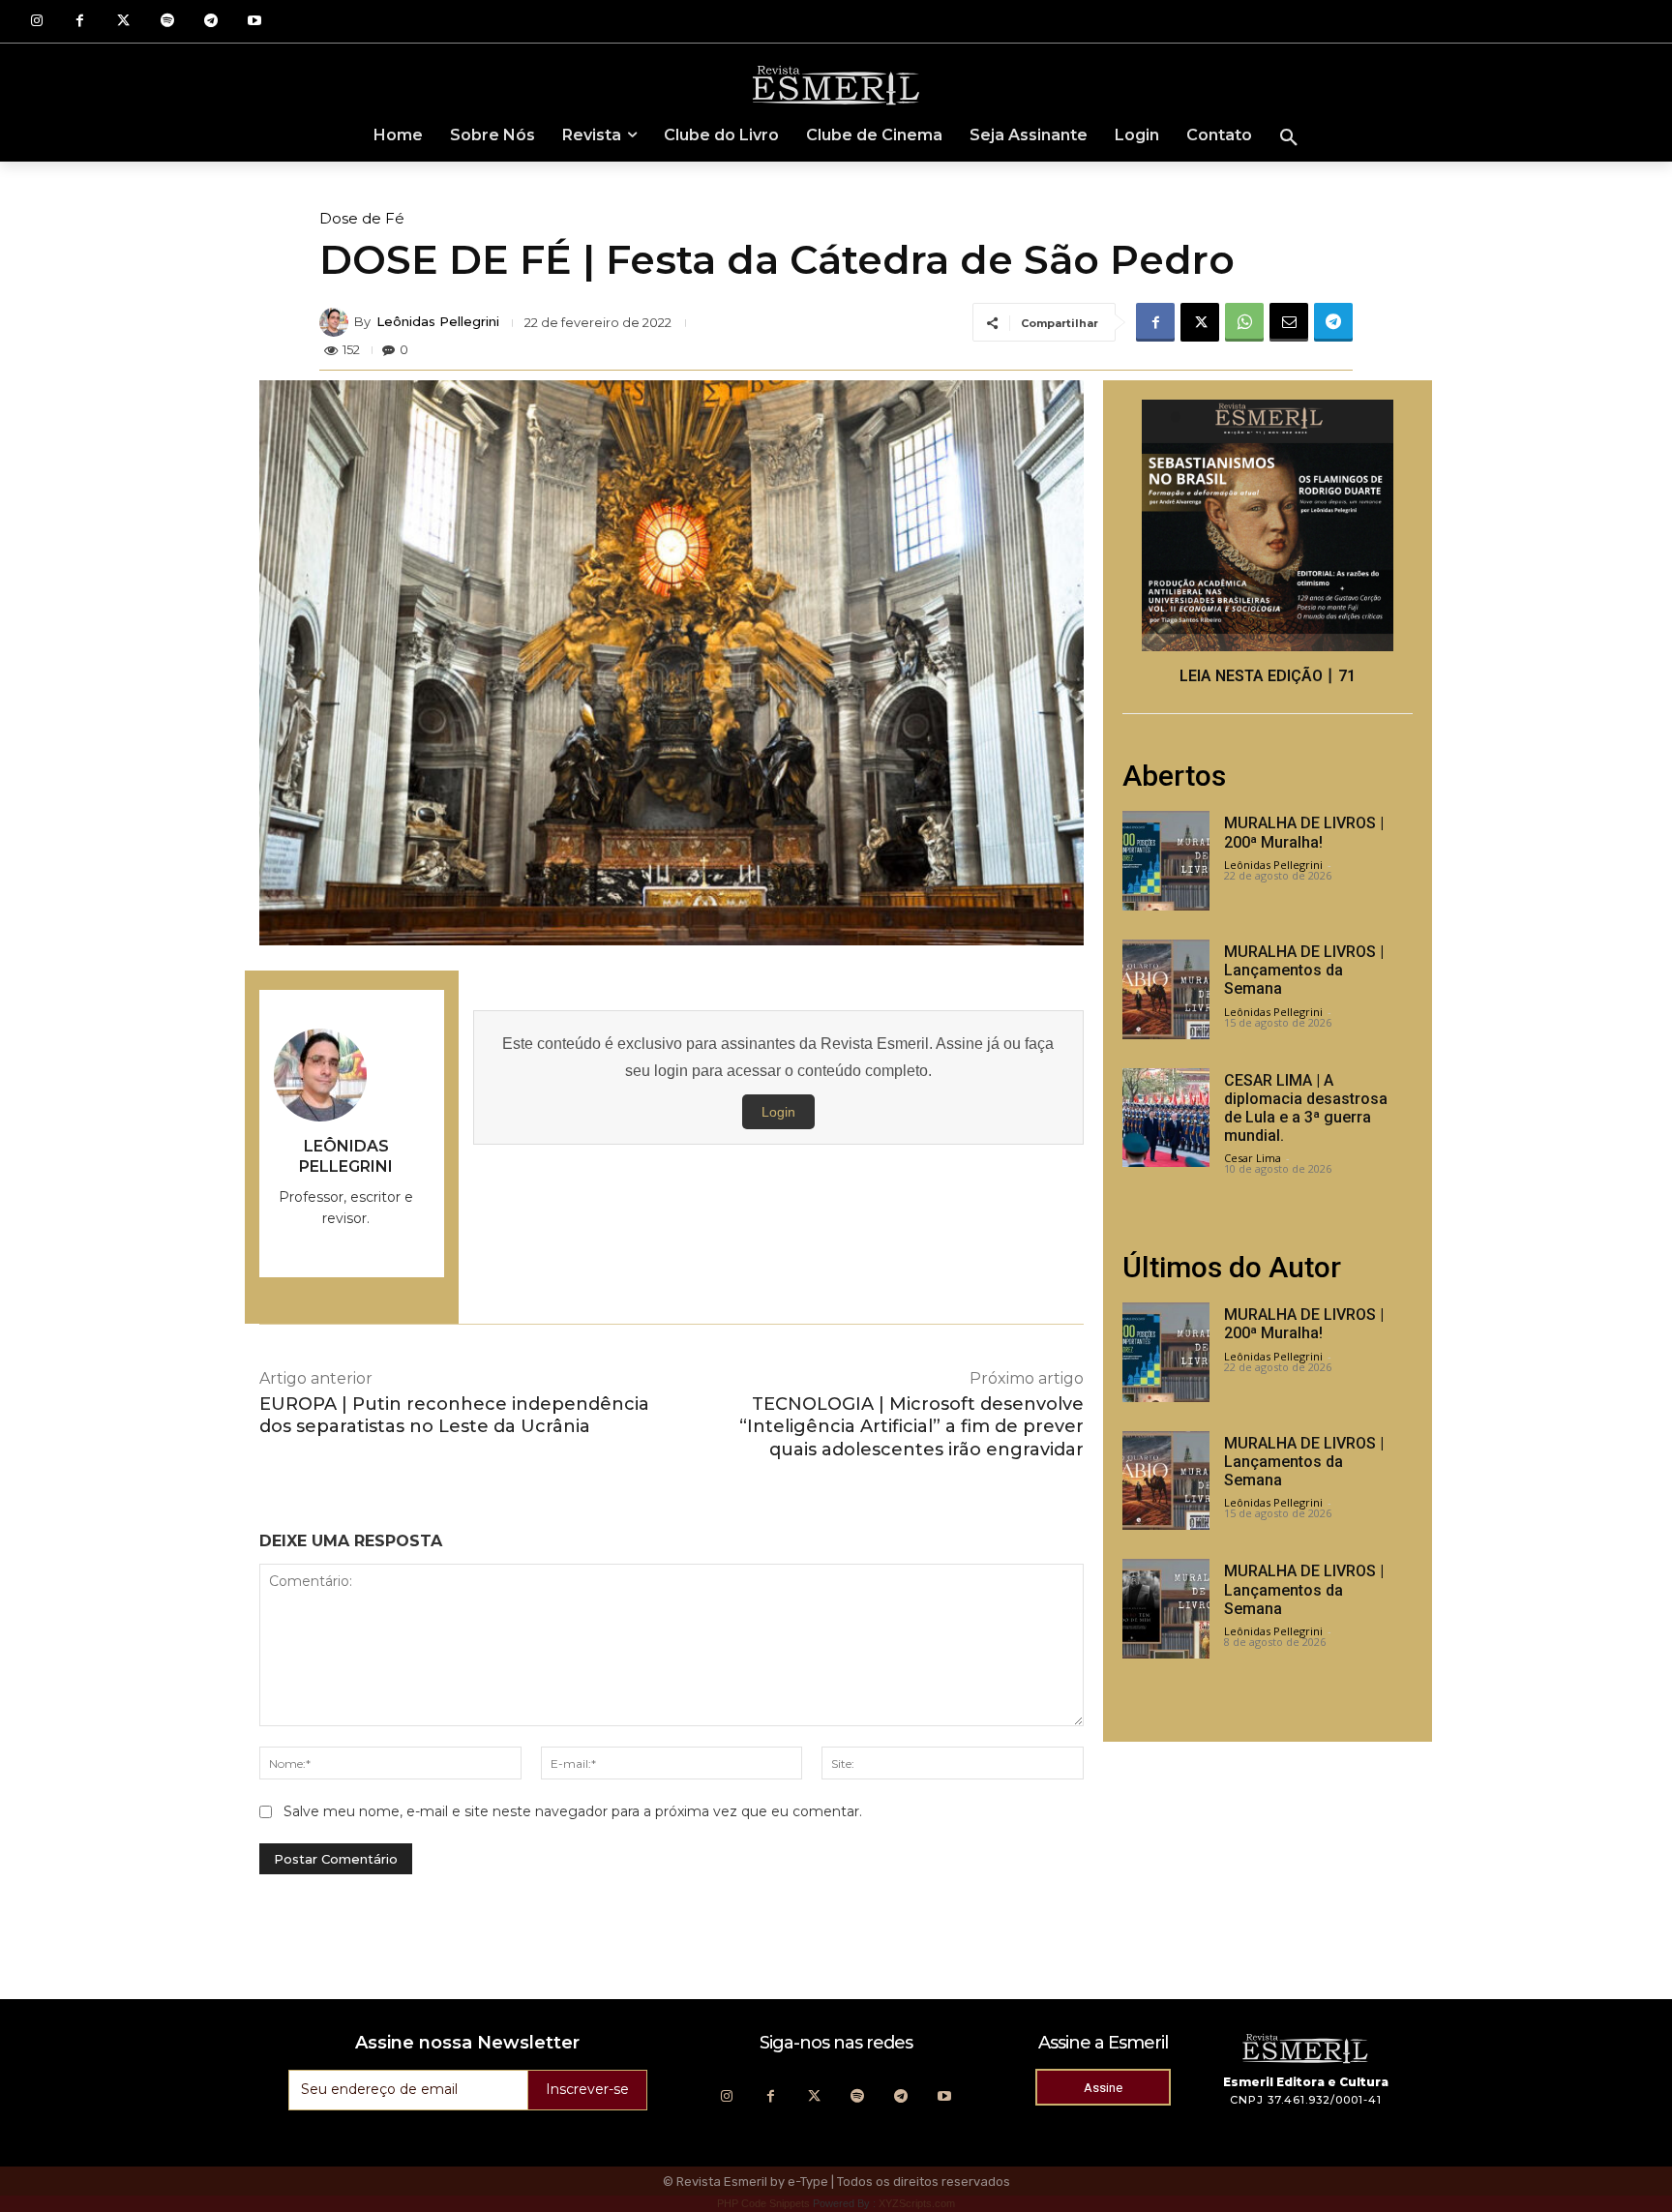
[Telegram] (210, 22)
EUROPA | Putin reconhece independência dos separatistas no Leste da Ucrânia (454, 1415)
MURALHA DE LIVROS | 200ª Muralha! (1304, 832)
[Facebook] (80, 22)
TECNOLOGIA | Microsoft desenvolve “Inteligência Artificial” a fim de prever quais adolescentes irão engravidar (911, 1427)
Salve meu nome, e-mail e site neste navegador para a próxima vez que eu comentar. (573, 1811)
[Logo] (836, 84)
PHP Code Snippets (763, 2203)
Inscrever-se (587, 2089)
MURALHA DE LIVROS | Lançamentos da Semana (1304, 970)
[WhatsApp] (1244, 322)
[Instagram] (36, 22)
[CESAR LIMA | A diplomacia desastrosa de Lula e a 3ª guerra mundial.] (1166, 1118)
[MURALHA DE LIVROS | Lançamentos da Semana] (1166, 989)
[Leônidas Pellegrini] (337, 322)
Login (778, 1112)
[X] (1200, 322)
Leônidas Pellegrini (438, 322)
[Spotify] (167, 22)
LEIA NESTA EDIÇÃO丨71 (1268, 676)
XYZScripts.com (917, 2203)
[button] (1289, 138)
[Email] (1289, 322)
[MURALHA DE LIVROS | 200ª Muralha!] (1166, 861)
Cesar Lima (1253, 1158)
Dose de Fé (362, 218)
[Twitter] (123, 22)
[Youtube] (254, 22)
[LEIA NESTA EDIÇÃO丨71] (1268, 525)
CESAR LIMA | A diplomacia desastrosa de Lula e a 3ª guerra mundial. (1306, 1108)
